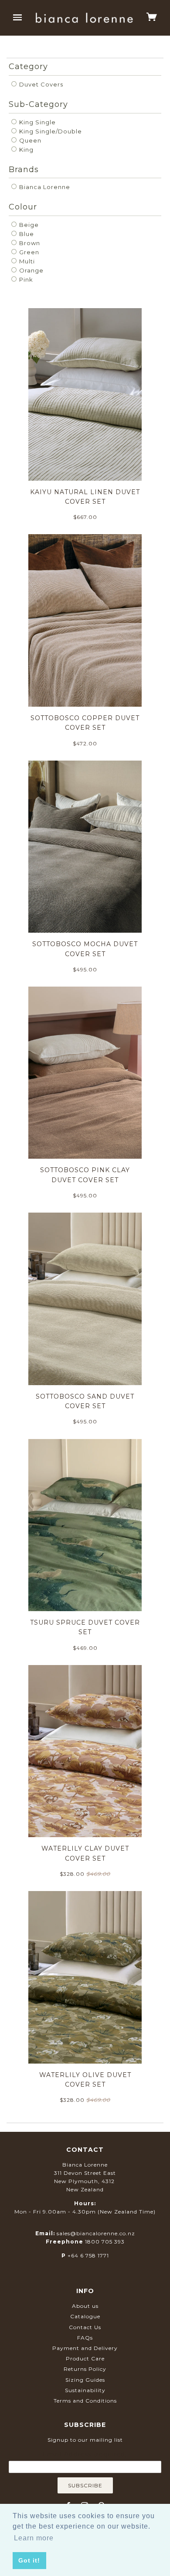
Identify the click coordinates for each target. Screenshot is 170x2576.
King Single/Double (50, 131)
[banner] (84, 18)
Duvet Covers (40, 84)
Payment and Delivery (85, 2348)
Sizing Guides (85, 2380)
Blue (26, 234)
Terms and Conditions (85, 2401)
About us (85, 2306)
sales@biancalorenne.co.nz (96, 2233)
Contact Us (85, 2327)
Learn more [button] (34, 2538)
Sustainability (85, 2390)
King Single (37, 122)
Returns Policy (85, 2369)
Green (28, 252)
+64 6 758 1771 (88, 2255)
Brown (29, 243)
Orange (31, 270)
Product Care (85, 2358)
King (25, 150)
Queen (29, 140)
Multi (26, 261)
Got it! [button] (29, 2560)
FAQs (85, 2338)
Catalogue (85, 2316)
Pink (25, 279)
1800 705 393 (105, 2242)
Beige (28, 225)
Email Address (85, 2454)
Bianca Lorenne (44, 187)
